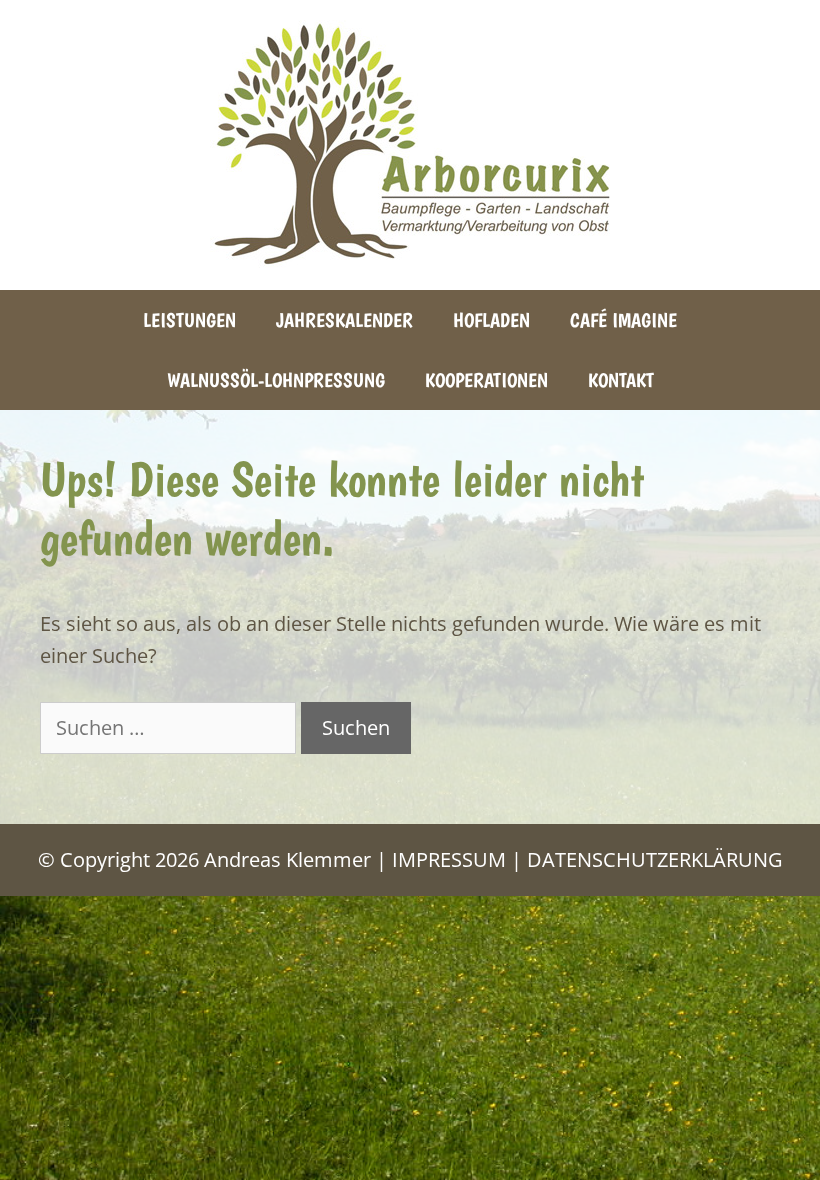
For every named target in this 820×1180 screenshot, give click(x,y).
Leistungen (189, 320)
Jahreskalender (344, 320)
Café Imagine (623, 320)
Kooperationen (486, 380)
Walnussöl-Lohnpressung (276, 380)
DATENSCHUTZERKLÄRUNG (655, 859)
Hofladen (491, 320)
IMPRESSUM (449, 859)
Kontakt (621, 380)
